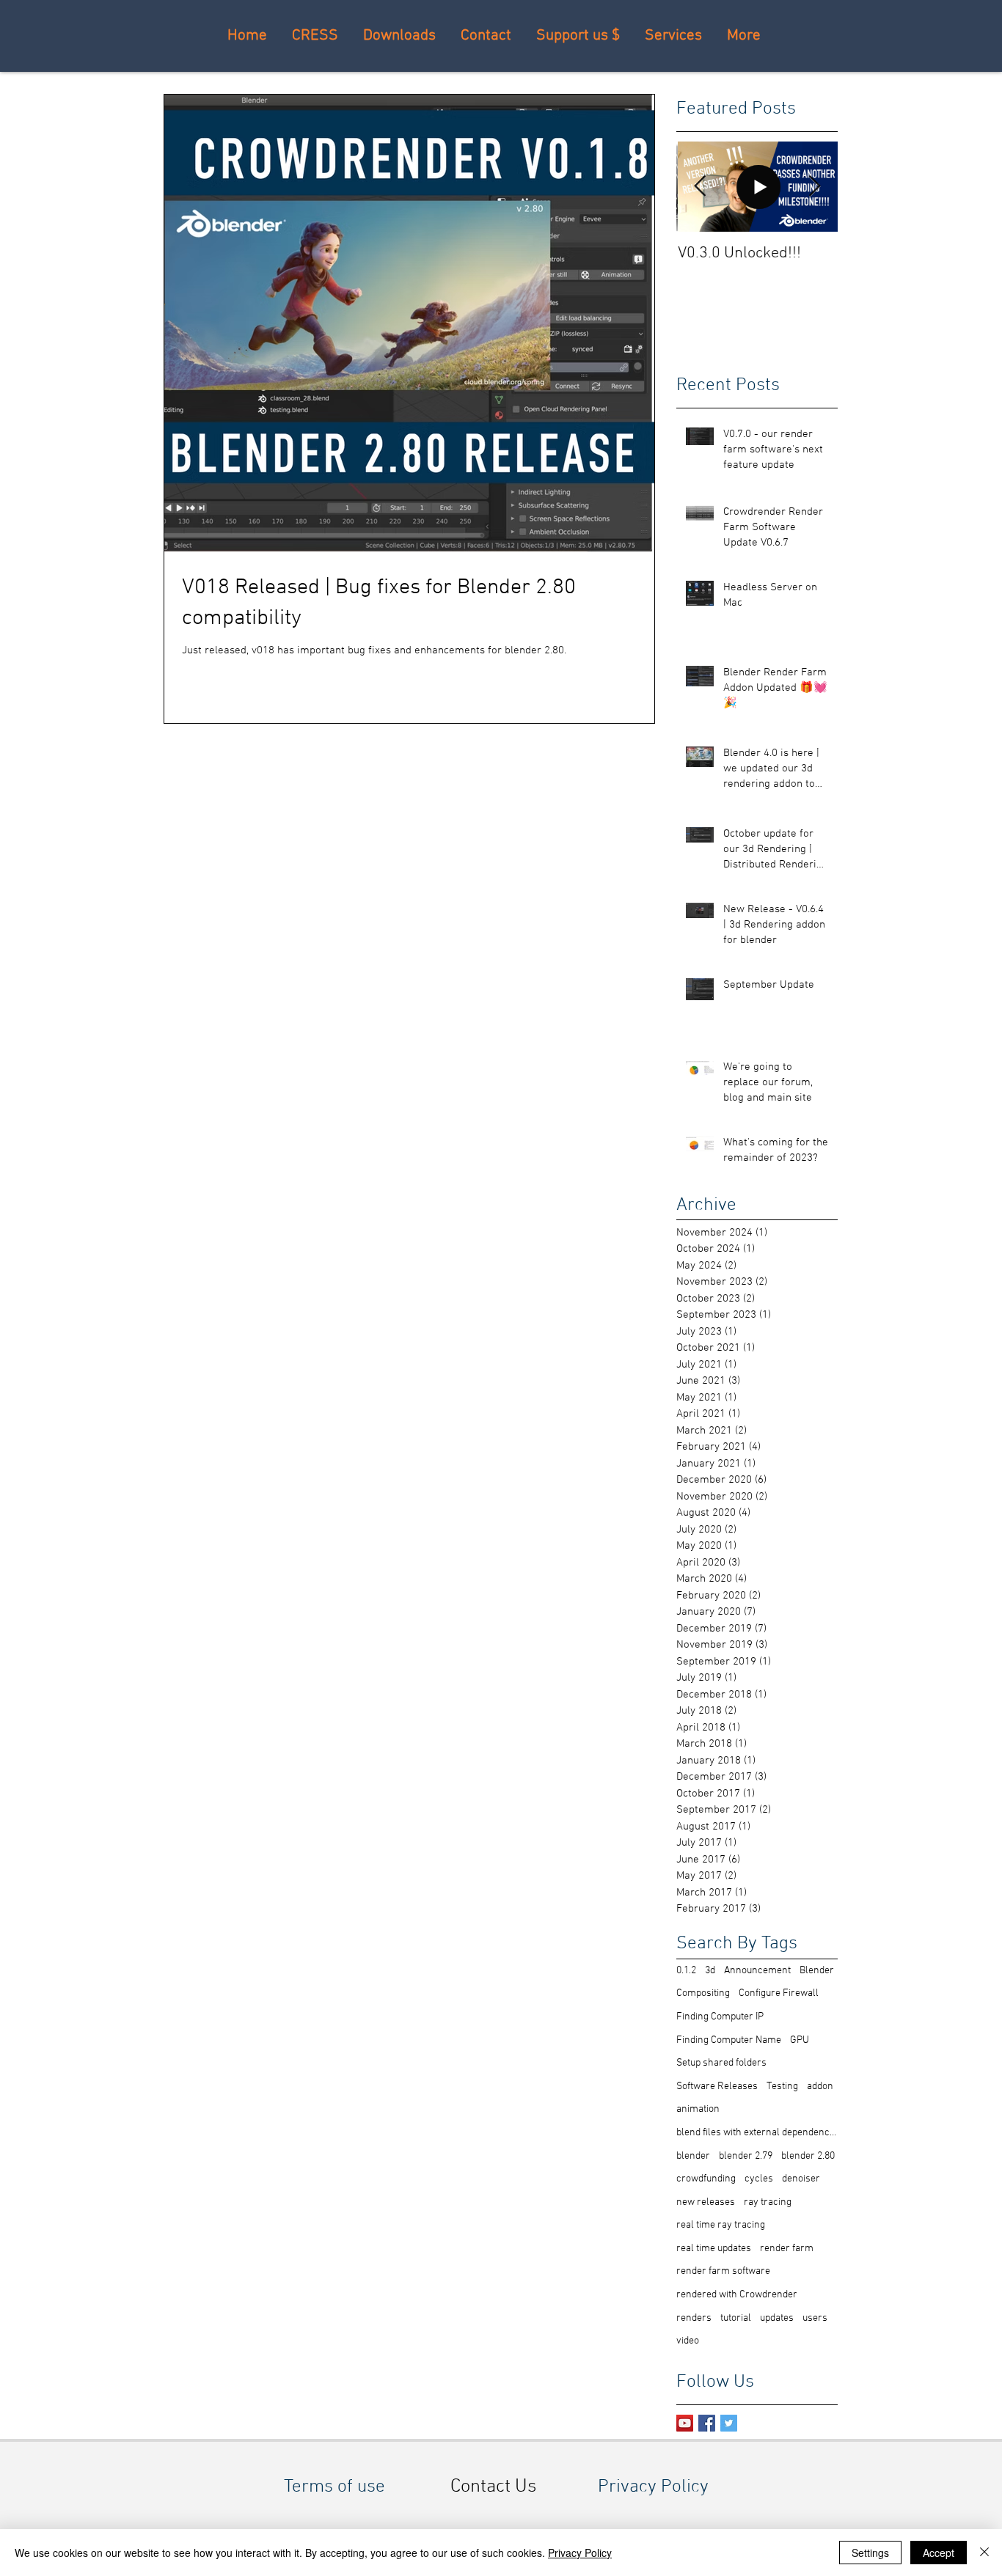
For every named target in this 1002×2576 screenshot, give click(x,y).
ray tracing (768, 2202)
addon (820, 2087)
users (815, 2318)
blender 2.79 (746, 2156)
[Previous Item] (700, 187)
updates (777, 2318)
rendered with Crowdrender (737, 2295)
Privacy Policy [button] (653, 2487)
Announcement (757, 1971)
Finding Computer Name (729, 2040)
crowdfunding (706, 2179)
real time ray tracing (721, 2225)
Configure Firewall (779, 1993)
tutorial (736, 2318)
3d (710, 1971)
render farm (787, 2249)
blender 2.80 (808, 2156)
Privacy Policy (580, 2553)
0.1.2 (686, 1971)
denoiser (801, 2179)
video (688, 2341)
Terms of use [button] (334, 2487)
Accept (939, 2553)
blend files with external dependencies (757, 2133)
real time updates (714, 2249)
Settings (870, 2553)
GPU (800, 2040)
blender (693, 2156)
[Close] (984, 2553)
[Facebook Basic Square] (707, 2423)
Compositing (703, 1993)
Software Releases (717, 2087)
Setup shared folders (721, 2063)
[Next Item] (814, 187)
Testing (782, 2087)
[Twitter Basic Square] (729, 2423)
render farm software (723, 2271)
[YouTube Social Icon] (685, 2423)
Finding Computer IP (720, 2017)
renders (694, 2318)
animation (698, 2109)
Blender (817, 1971)
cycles (759, 2179)
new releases (706, 2202)
